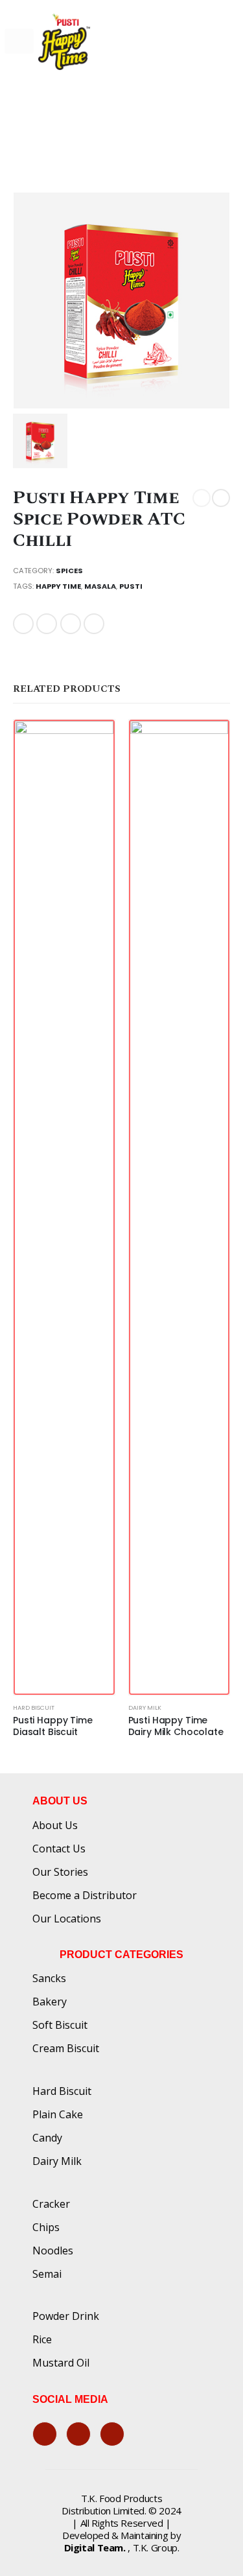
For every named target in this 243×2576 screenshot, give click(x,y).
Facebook (23, 624)
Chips (46, 2227)
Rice (42, 2339)
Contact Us (59, 1849)
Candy (47, 2138)
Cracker (51, 2204)
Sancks (49, 1978)
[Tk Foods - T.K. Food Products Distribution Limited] (64, 41)
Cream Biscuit (66, 2048)
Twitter (47, 624)
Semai (47, 2274)
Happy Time (58, 586)
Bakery (50, 2002)
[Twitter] (78, 2434)
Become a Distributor (85, 1895)
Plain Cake (58, 2114)
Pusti (131, 586)
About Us (55, 1825)
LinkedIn (71, 624)
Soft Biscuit (60, 2025)
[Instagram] (112, 2434)
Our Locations (67, 1919)
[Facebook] (45, 2434)
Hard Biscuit (34, 1707)
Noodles (53, 2251)
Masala (100, 586)
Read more (93, 741)
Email (94, 624)
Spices (69, 571)
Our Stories (60, 1872)
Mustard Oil (61, 2363)
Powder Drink (66, 2316)
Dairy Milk (145, 1707)
